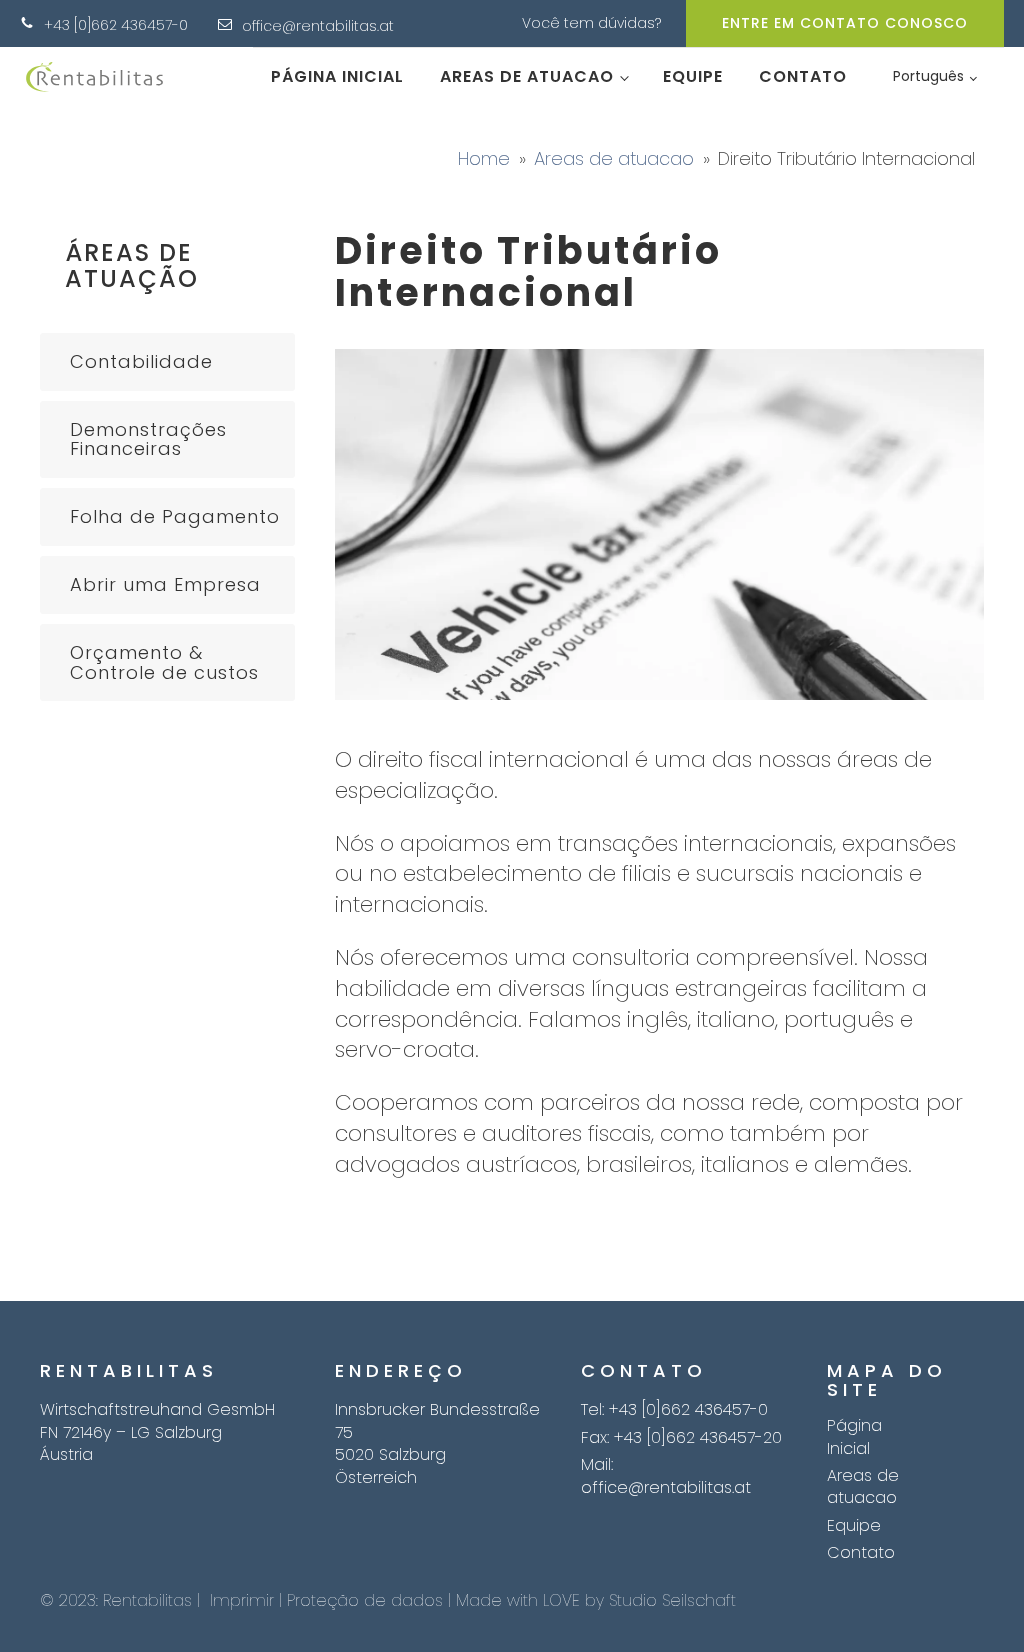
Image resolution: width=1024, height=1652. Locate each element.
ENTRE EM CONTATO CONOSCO (845, 23)
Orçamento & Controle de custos (164, 662)
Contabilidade (141, 361)
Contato (803, 76)
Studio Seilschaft (672, 1600)
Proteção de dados (365, 1600)
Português (928, 76)
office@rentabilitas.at (318, 26)
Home (484, 158)
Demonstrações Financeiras (148, 439)
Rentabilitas (147, 1600)
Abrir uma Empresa (165, 584)
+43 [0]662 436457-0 (116, 25)
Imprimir (242, 1600)
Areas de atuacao (527, 76)
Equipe (693, 76)
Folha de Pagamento (175, 516)
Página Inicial (337, 76)
